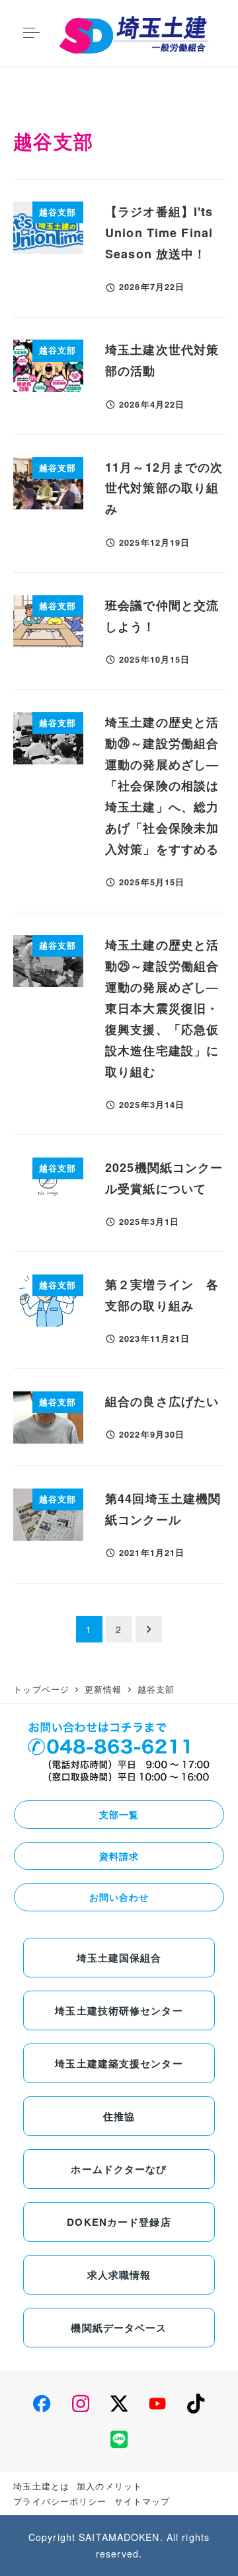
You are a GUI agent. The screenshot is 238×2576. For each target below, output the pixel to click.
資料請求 (119, 1856)
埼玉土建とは (41, 2486)
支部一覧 (119, 1814)
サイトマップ (142, 2501)
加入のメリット (109, 2486)
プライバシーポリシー (60, 2501)
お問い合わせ (119, 1897)
